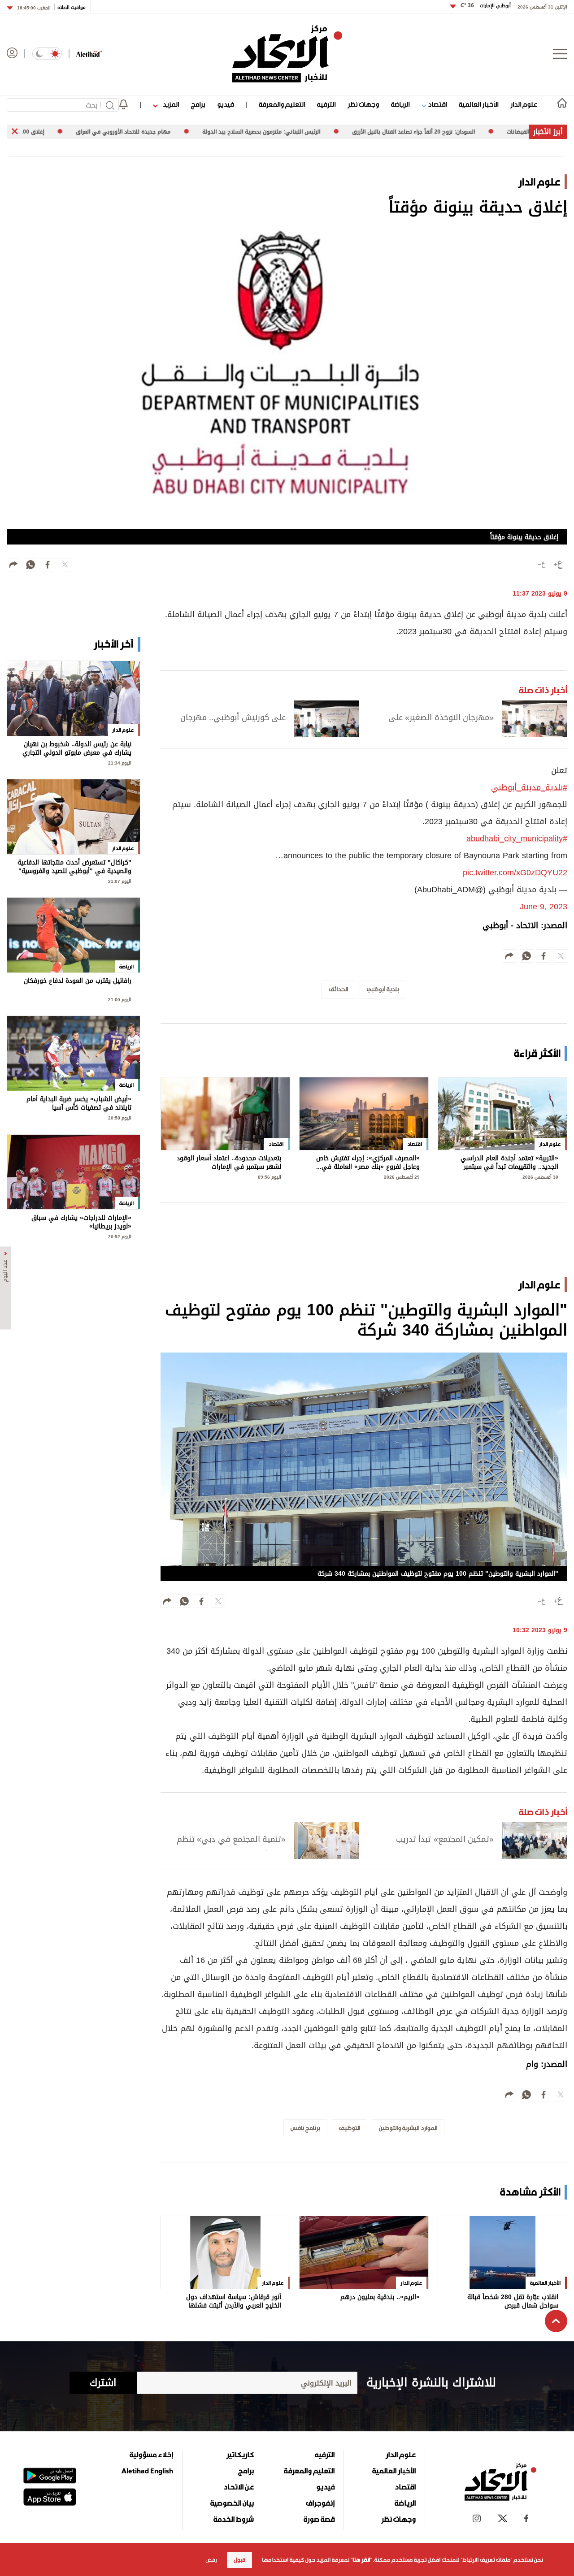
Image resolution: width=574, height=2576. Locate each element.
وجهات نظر (363, 104)
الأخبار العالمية (478, 104)
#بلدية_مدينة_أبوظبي (529, 787)
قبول (239, 2560)
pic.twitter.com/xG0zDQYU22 (515, 873)
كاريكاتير (240, 2455)
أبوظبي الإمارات (486, 6)
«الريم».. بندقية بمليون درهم (380, 2298)
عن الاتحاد (239, 2487)
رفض (211, 2560)
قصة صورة (319, 2519)
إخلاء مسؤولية (151, 2455)
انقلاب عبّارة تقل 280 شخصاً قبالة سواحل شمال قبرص (513, 2302)
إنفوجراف (320, 2503)
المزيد (170, 104)
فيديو (225, 104)
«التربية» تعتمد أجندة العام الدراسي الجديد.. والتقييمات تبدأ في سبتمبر (509, 1163)
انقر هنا (361, 2560)
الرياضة (400, 104)
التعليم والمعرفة (282, 104)
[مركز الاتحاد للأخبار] (287, 54)
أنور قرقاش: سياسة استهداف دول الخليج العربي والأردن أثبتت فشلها (234, 2302)
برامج (198, 104)
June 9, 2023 (544, 907)
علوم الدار (524, 104)
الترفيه (326, 104)
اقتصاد (437, 104)
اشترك (103, 2383)
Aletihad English (147, 2471)
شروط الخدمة (234, 2519)
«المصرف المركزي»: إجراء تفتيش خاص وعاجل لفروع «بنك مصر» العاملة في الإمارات (368, 1163)
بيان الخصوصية (232, 2503)
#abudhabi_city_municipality (517, 838)
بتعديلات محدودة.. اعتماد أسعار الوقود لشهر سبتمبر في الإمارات (229, 1163)
